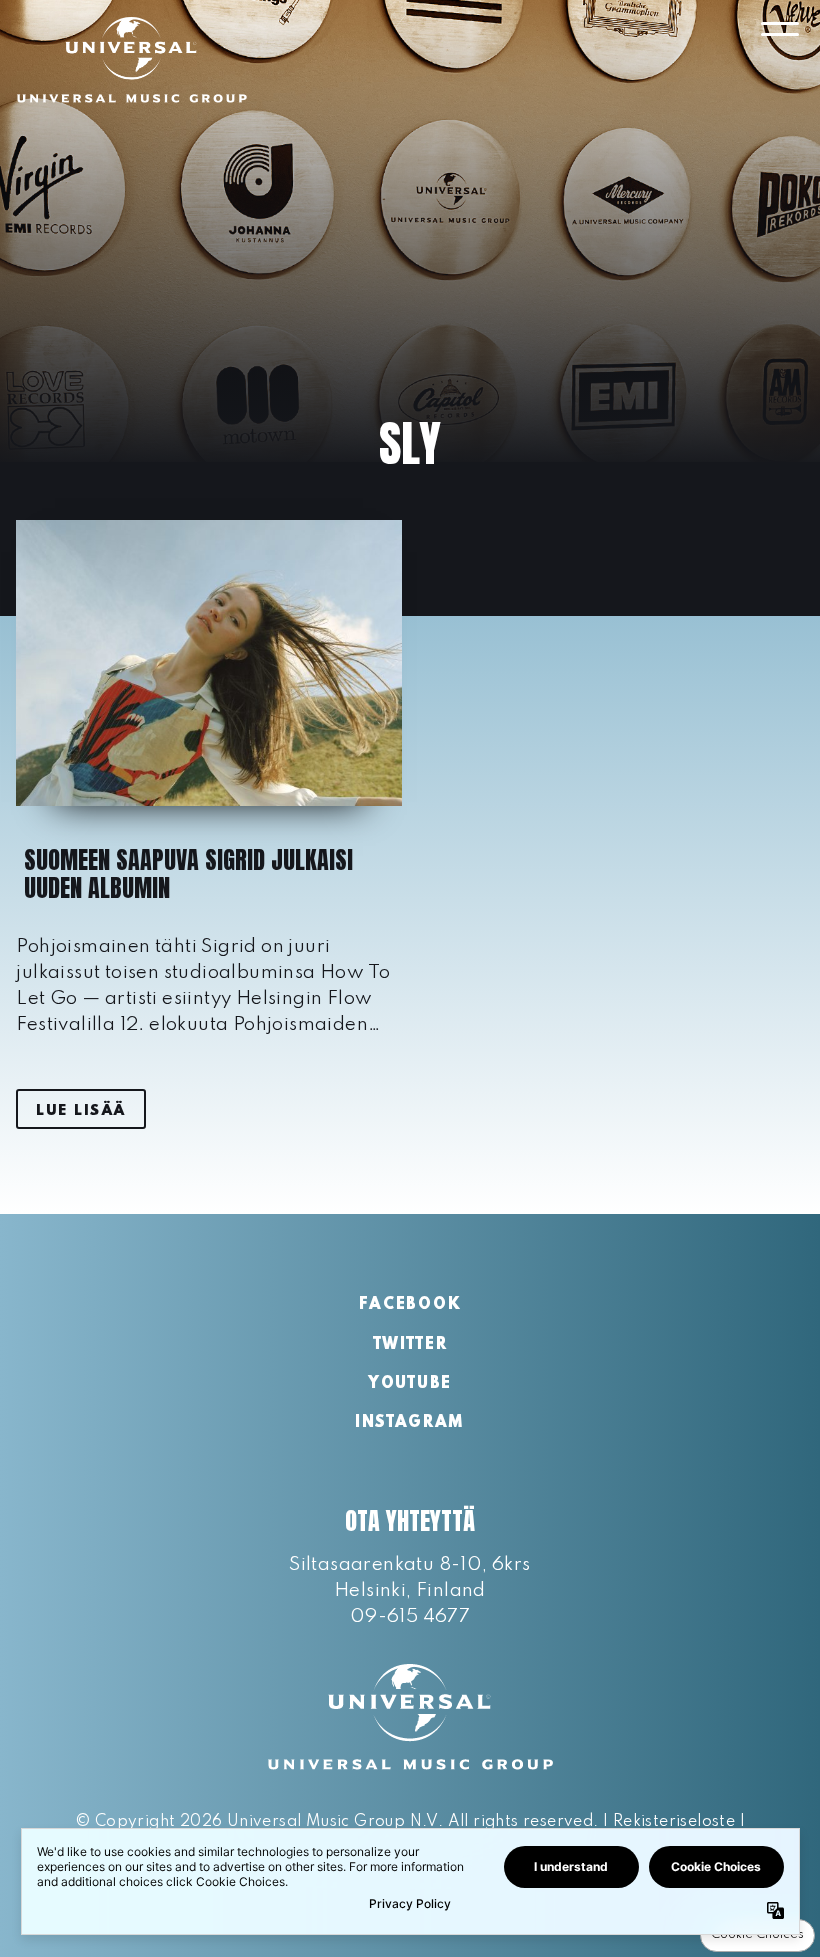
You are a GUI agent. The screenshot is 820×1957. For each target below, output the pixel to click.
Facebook (410, 1305)
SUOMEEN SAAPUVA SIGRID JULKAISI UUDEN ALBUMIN (188, 874)
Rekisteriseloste (674, 1822)
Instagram (410, 1423)
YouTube (410, 1384)
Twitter (410, 1345)
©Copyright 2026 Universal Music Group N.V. (259, 1822)
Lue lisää (81, 1111)
